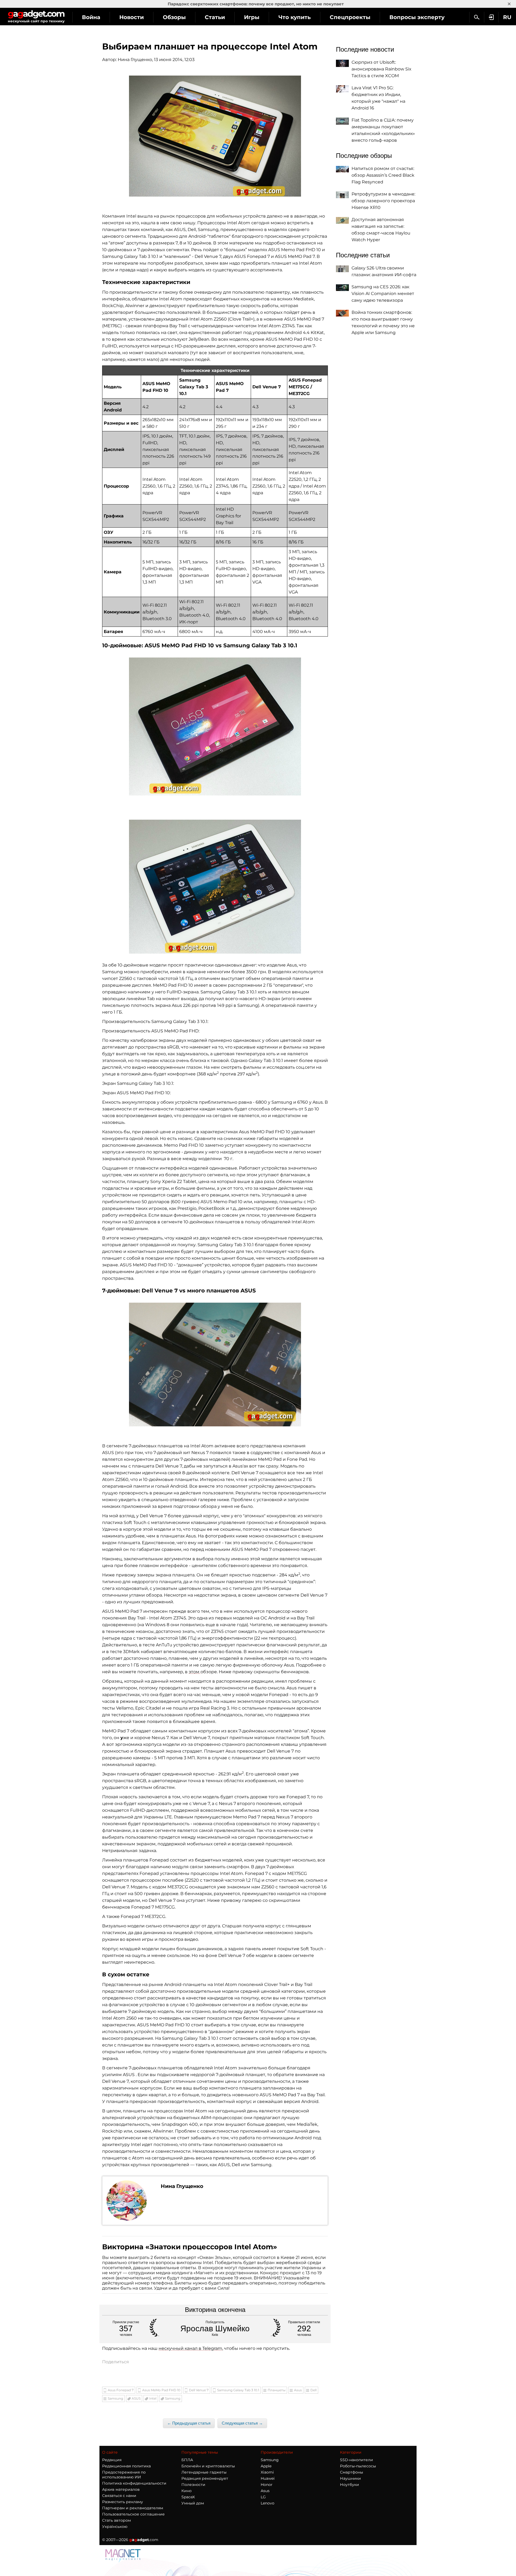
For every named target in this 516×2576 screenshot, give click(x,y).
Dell (313, 2390)
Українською (115, 2527)
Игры (252, 17)
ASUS (136, 2398)
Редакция (112, 2460)
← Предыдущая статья (189, 2423)
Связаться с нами (119, 2496)
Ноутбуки (350, 2485)
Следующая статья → (242, 2423)
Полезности (193, 2485)
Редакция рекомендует (205, 2478)
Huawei (268, 2478)
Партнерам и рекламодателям (133, 2508)
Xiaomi (267, 2472)
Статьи (215, 17)
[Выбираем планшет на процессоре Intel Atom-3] (215, 887)
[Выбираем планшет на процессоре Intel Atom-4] (215, 1365)
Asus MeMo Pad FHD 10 (161, 2390)
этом (195, 1672)
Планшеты (277, 2390)
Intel (153, 2398)
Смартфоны (352, 2472)
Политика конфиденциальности (134, 2483)
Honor (267, 2485)
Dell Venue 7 (199, 2390)
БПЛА (187, 2460)
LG (263, 2497)
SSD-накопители (356, 2460)
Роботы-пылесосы (358, 2466)
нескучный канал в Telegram (190, 2348)
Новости (132, 17)
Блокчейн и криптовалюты (208, 2466)
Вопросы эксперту (417, 17)
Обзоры (174, 17)
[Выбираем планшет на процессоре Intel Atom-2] (215, 726)
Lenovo (268, 2503)
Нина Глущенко (135, 60)
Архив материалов (121, 2489)
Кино (187, 2491)
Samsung (115, 2398)
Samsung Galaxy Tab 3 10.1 (238, 2390)
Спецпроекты (350, 17)
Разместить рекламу (123, 2502)
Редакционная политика (126, 2466)
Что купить (295, 17)
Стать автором (117, 2520)
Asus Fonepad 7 (121, 2390)
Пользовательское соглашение (133, 2514)
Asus (298, 2390)
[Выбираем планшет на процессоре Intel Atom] (215, 136)
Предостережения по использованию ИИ (124, 2475)
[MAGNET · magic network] (124, 2555)
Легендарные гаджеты (204, 2472)
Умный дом (193, 2503)
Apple (266, 2466)
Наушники (350, 2478)
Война (91, 17)
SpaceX (188, 2497)
